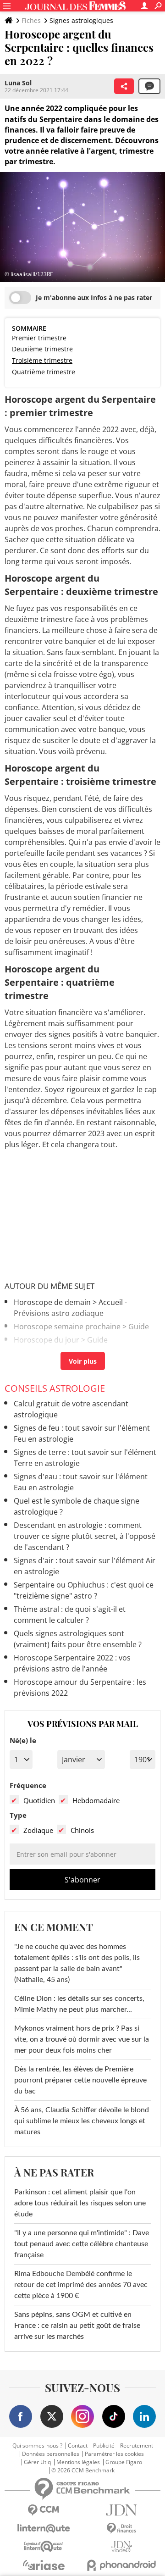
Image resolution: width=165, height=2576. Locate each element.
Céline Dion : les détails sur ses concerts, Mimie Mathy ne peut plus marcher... (79, 2004)
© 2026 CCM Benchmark (83, 2471)
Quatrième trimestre (44, 372)
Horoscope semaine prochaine (67, 1327)
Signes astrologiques (81, 20)
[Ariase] (44, 2565)
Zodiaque (38, 1830)
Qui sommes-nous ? (37, 2446)
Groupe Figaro (124, 2462)
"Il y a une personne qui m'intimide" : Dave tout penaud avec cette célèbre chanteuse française (82, 2244)
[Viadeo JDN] (121, 2547)
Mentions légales (78, 2462)
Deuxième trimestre (42, 349)
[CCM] (44, 2510)
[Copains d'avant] (44, 2546)
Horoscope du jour (47, 1340)
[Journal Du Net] (121, 2510)
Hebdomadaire (96, 1800)
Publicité (104, 2446)
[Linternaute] (44, 2529)
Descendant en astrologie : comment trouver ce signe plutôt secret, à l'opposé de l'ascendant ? (85, 1536)
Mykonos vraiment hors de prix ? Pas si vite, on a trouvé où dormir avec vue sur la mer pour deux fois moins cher (82, 2039)
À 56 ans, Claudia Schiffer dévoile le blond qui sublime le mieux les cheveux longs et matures (82, 2121)
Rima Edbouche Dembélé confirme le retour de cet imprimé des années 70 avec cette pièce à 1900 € (81, 2285)
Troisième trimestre (42, 360)
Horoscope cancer (46, 1353)
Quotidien (39, 1800)
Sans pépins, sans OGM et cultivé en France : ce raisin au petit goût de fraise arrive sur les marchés (77, 2326)
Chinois (82, 1830)
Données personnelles (51, 2454)
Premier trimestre (39, 338)
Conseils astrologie (55, 1388)
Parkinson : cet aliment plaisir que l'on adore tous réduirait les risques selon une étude (80, 2203)
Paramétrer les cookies (114, 2454)
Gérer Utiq (37, 2462)
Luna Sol (18, 83)
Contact (78, 2446)
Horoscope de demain (52, 1302)
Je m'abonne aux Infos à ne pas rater (94, 297)
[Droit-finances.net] (121, 2529)
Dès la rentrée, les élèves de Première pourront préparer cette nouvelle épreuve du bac (80, 2080)
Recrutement (137, 2446)
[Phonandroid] (121, 2565)
